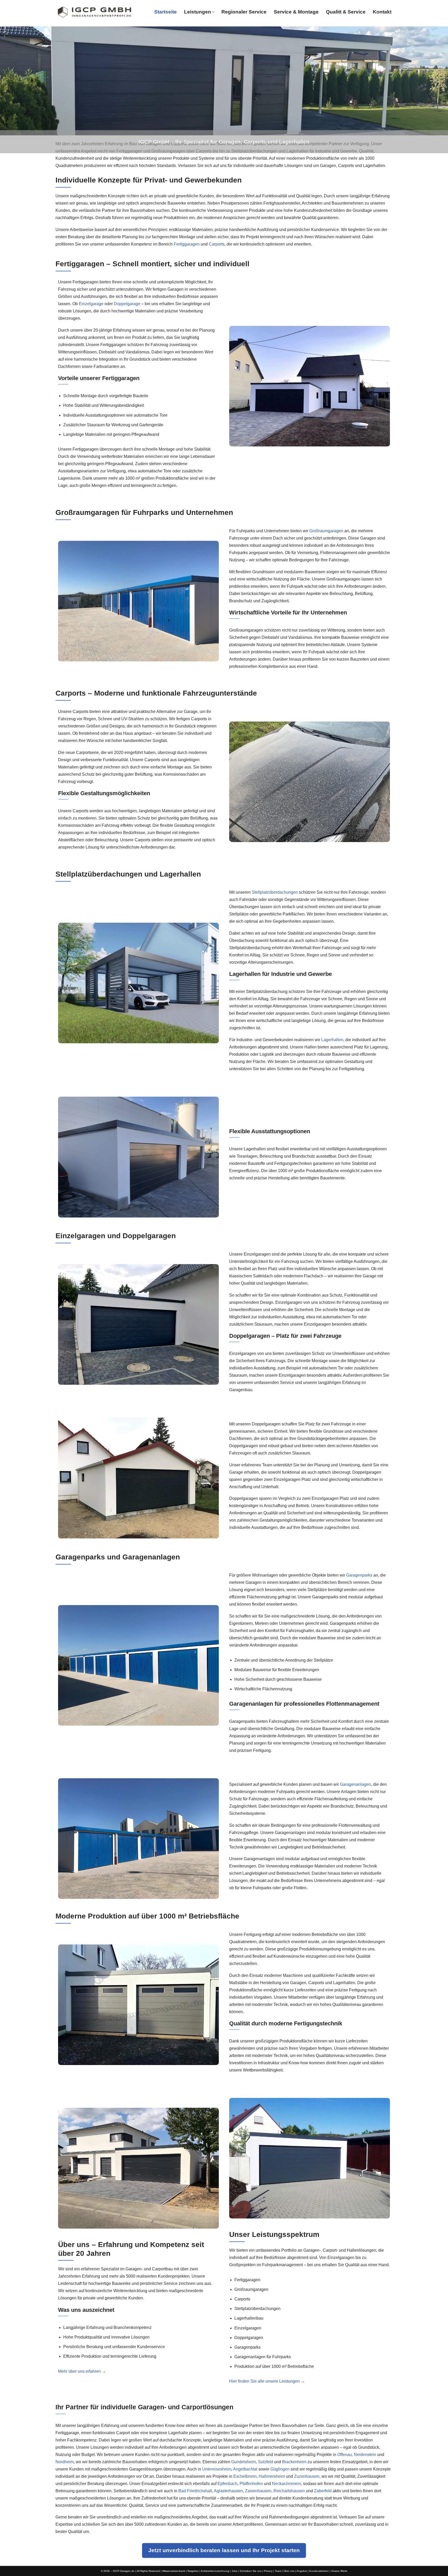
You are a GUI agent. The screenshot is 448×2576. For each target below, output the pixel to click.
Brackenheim (294, 2462)
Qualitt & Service (346, 12)
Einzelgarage (91, 304)
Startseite (166, 12)
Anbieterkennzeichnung (215, 2571)
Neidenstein (365, 2455)
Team (278, 2571)
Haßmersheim (272, 2476)
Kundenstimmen (319, 2571)
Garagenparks (359, 1575)
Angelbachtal (245, 2469)
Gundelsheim (244, 2462)
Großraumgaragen (326, 531)
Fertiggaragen (187, 244)
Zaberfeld (323, 2491)
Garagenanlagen (355, 1785)
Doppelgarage (127, 304)
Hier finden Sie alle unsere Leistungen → (267, 2381)
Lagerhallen (332, 1040)
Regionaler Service (244, 12)
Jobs (234, 2571)
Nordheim (65, 2462)
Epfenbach (227, 2484)
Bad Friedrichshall (195, 2491)
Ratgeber (193, 2571)
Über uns (289, 2571)
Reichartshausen (289, 2491)
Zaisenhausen (258, 2491)
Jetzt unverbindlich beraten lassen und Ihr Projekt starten (224, 2550)
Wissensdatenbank (174, 2571)
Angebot (302, 2571)
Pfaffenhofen (251, 2484)
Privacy (268, 2571)
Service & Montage (296, 12)
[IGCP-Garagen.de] (94, 12)
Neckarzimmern (286, 2484)
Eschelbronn (245, 2476)
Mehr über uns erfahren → (82, 2371)
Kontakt (382, 12)
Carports (217, 244)
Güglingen (280, 2469)
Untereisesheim (217, 2469)
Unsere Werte (339, 2571)
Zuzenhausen (307, 2476)
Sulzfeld (265, 2462)
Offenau (345, 2455)
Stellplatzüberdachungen (275, 892)
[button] (213, 12)
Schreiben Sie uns (251, 2571)
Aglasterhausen (228, 2491)
